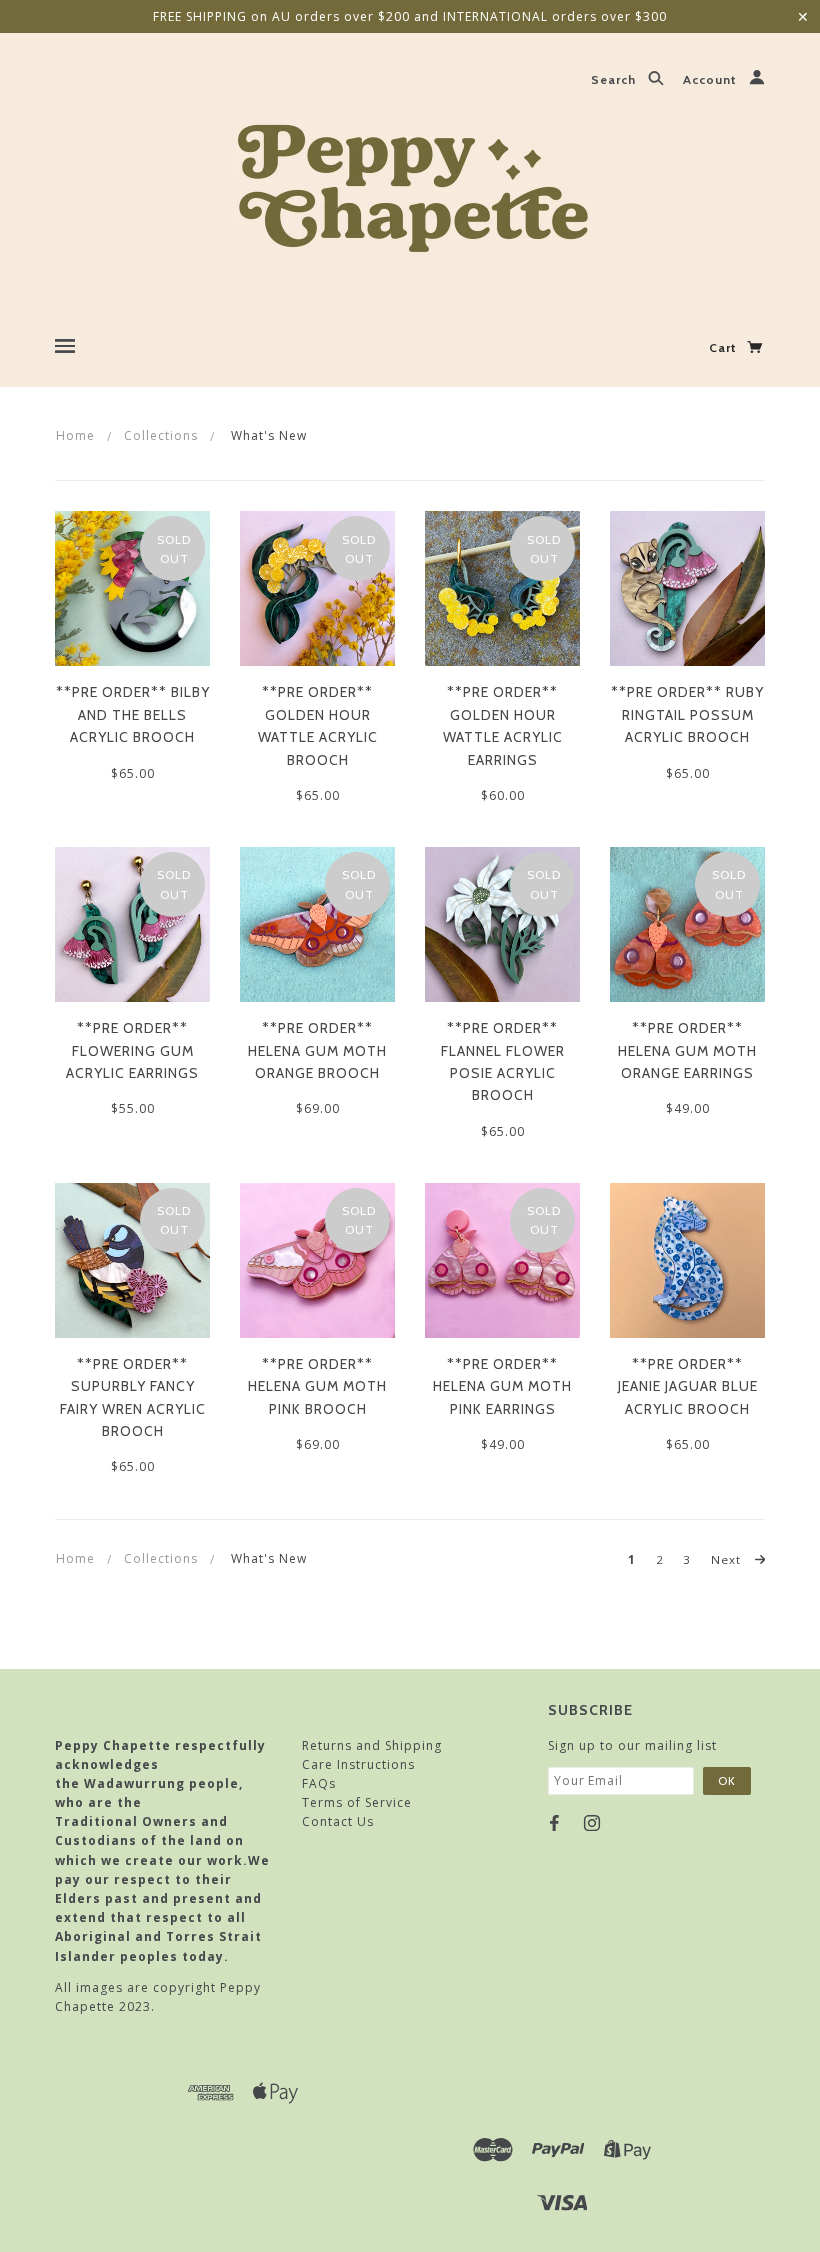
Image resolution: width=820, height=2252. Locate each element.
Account (712, 80)
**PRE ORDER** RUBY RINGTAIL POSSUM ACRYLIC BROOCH (687, 714)
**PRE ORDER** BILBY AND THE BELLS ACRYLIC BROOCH (133, 714)
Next (728, 1559)
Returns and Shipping (372, 1745)
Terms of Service (357, 1802)
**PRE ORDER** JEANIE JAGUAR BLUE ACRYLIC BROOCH (688, 1386)
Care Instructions (358, 1764)
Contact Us (338, 1821)
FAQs (319, 1783)
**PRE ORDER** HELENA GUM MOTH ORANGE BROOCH (317, 1050)
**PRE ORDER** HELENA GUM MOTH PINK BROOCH (317, 1386)
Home (75, 435)
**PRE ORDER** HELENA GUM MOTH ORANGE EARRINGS (687, 1050)
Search (615, 80)
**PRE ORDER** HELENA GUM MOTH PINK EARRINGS (502, 1386)
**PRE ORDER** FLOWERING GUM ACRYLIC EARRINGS (132, 1050)
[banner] (410, 183)
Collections (161, 435)
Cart (725, 347)
